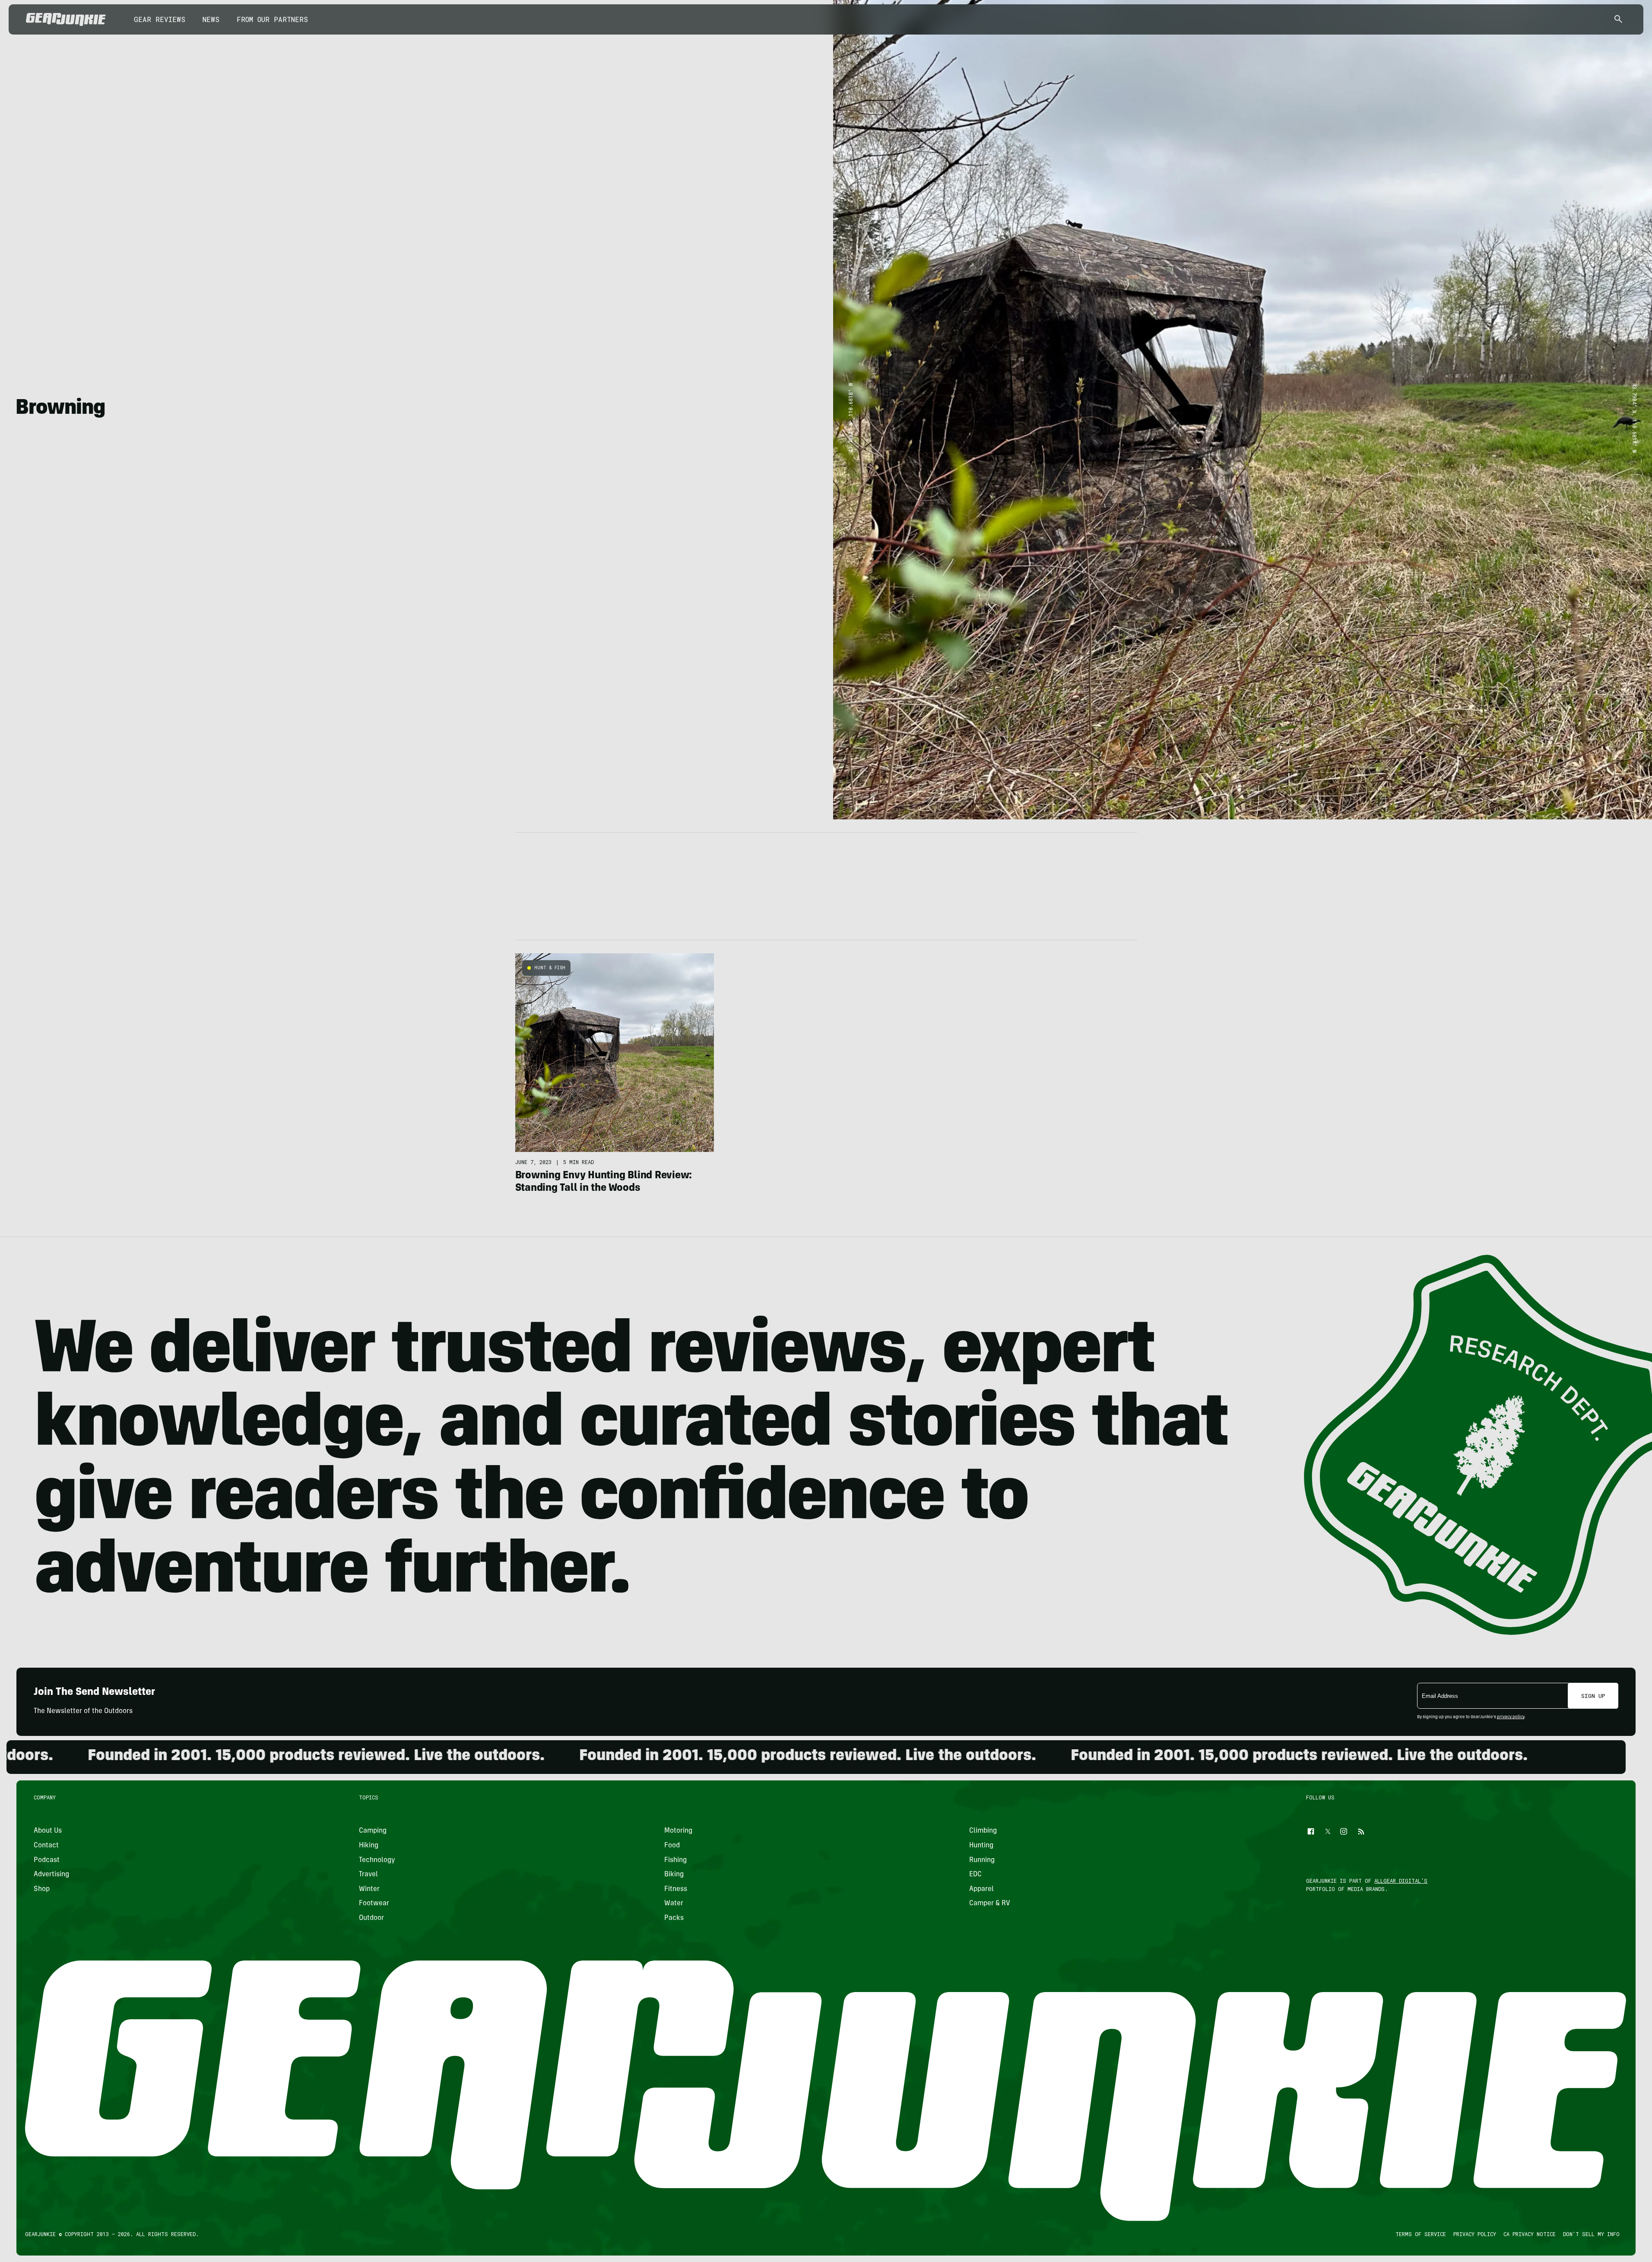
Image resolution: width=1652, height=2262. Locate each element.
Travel (369, 1875)
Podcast (47, 1860)
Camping (373, 1831)
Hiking (369, 1846)
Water (674, 1904)
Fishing (675, 1860)
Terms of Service (1421, 2234)
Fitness (676, 1889)
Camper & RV (990, 1904)
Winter (370, 1889)
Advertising (51, 1875)
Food (672, 1846)
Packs (674, 1918)
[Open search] (1618, 20)
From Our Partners (272, 19)
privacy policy (1511, 1717)
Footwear (374, 1904)
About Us (48, 1831)
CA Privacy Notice (1530, 2234)
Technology (377, 1860)
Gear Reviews (160, 19)
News (211, 19)
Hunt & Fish (550, 968)
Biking (674, 1875)
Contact (46, 1846)
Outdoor (372, 1918)
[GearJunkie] (66, 19)
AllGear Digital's (1401, 1881)
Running (982, 1860)
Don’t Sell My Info (1591, 2234)
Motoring (678, 1831)
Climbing (983, 1831)
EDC (975, 1875)
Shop (42, 1889)
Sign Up (1593, 1696)
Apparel (981, 1889)
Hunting (981, 1846)
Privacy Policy (1475, 2234)
